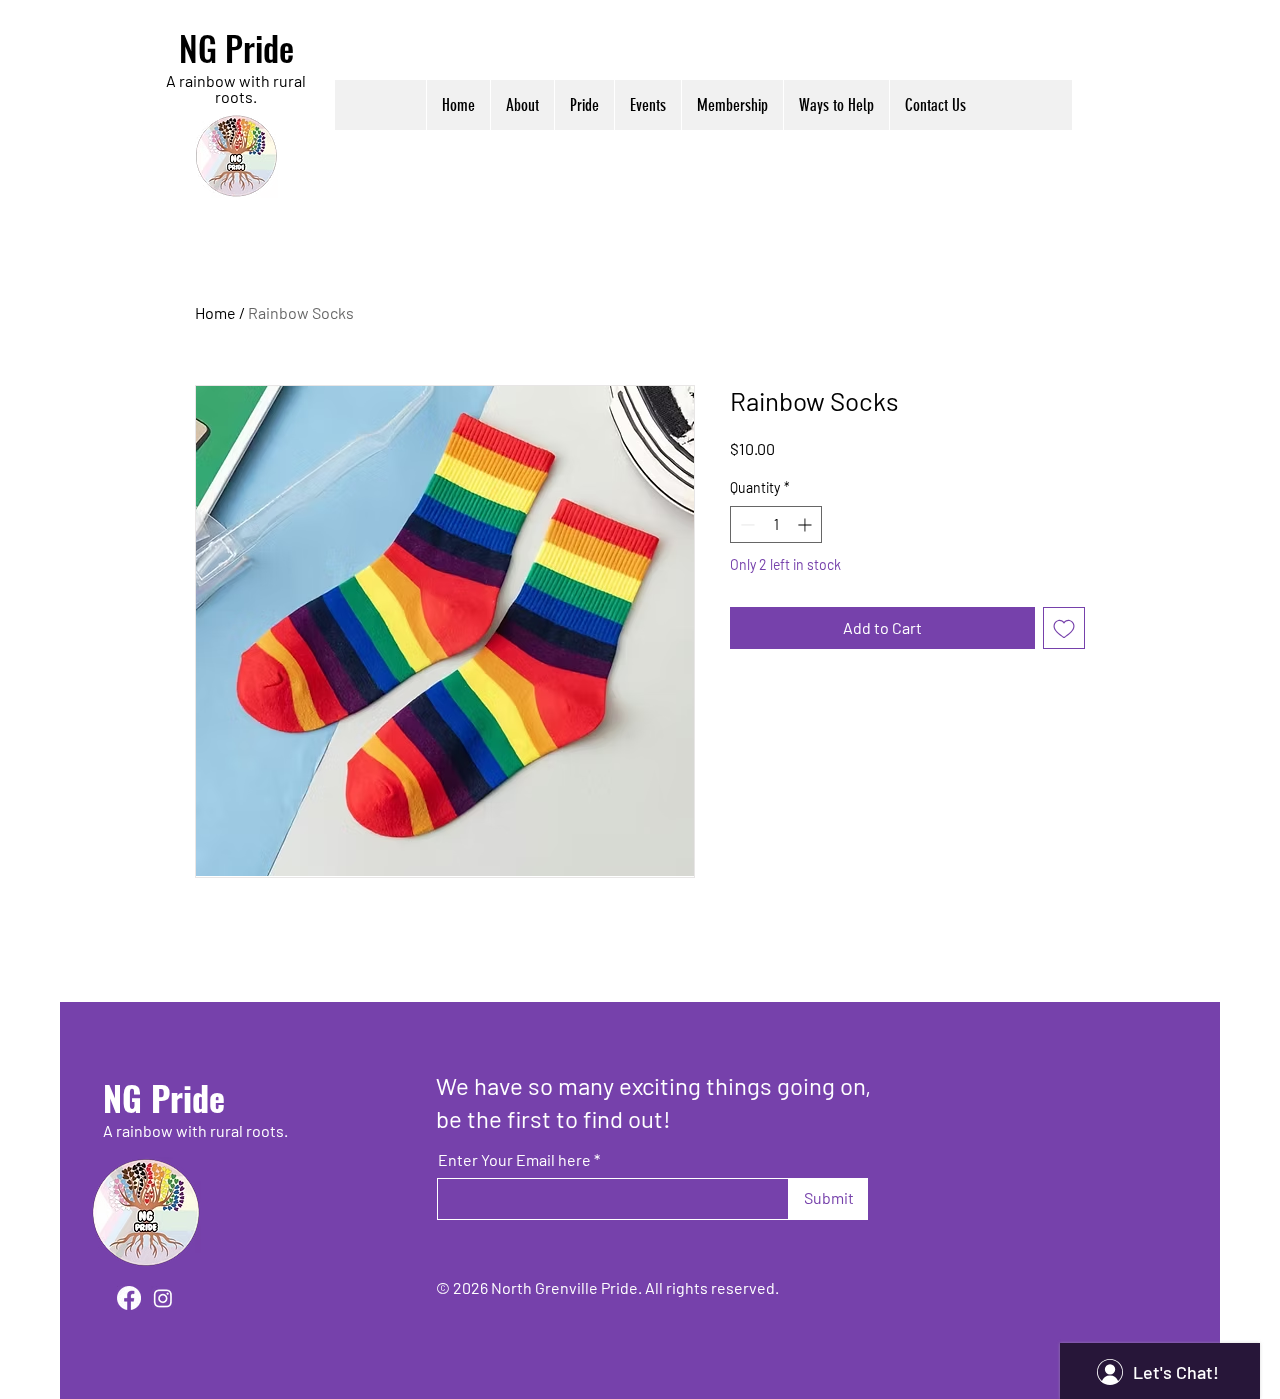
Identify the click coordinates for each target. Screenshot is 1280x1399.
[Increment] (806, 524)
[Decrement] (745, 524)
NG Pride (236, 47)
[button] (522, 105)
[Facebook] (129, 1298)
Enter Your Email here (514, 1160)
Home (215, 312)
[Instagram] (163, 1298)
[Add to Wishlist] (1064, 628)
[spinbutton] (776, 524)
